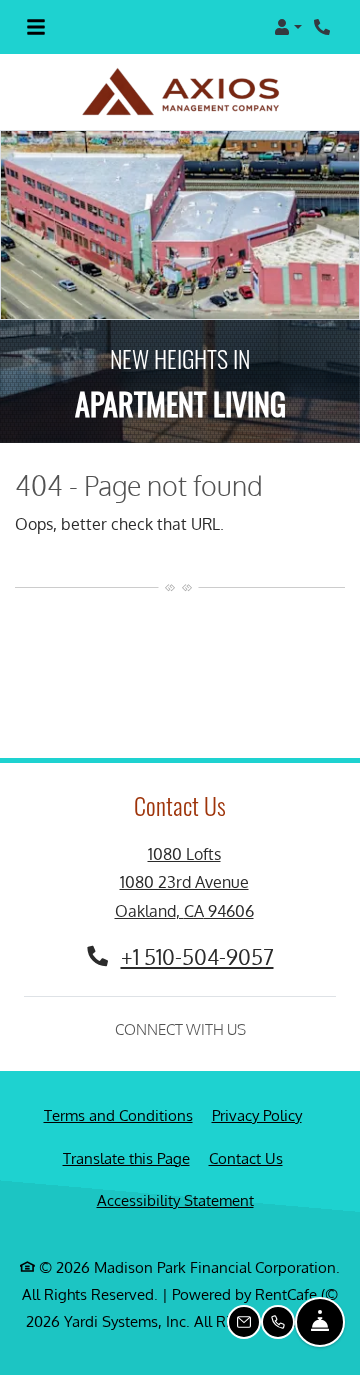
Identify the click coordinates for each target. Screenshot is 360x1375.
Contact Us (246, 1135)
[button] (288, 27)
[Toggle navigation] (36, 27)
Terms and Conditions (118, 1092)
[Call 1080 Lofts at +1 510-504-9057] (324, 27)
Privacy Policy (257, 1092)
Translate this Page (126, 1135)
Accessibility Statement (175, 1178)
